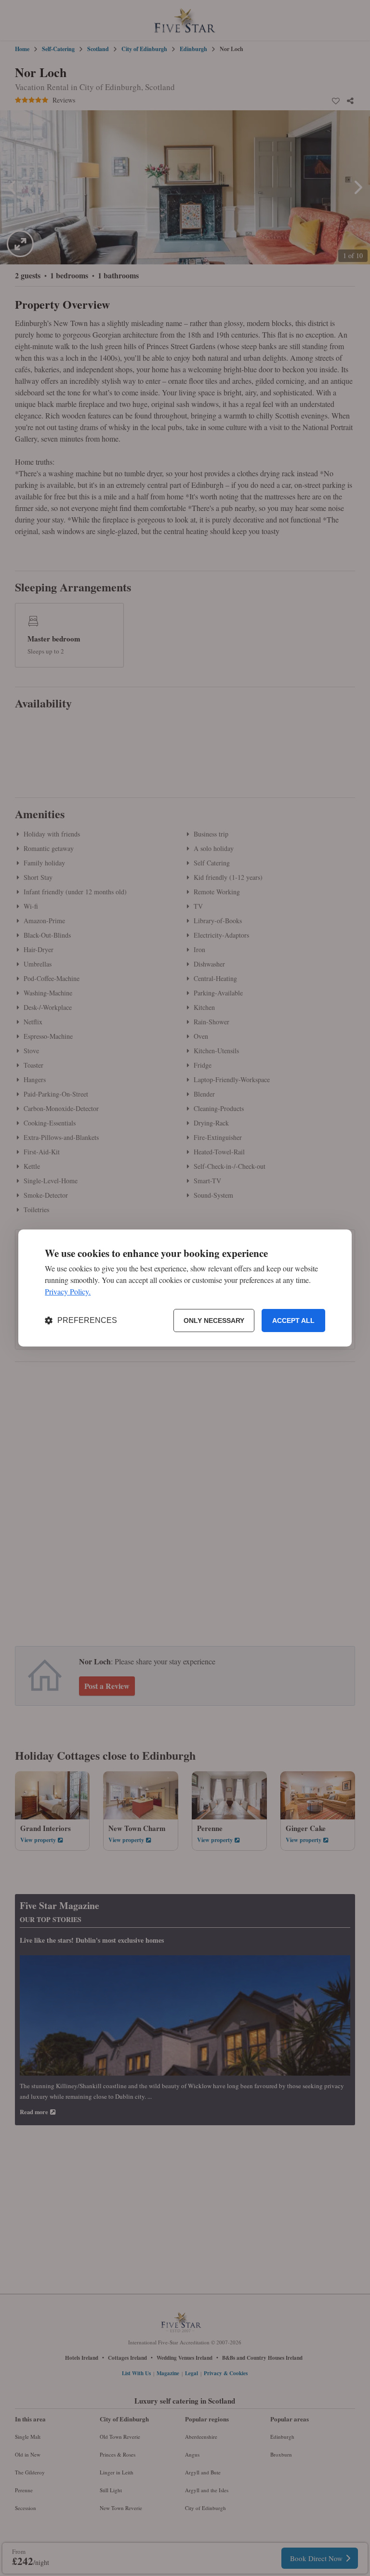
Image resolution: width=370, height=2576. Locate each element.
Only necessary (214, 1321)
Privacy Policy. (68, 1291)
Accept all (293, 1321)
